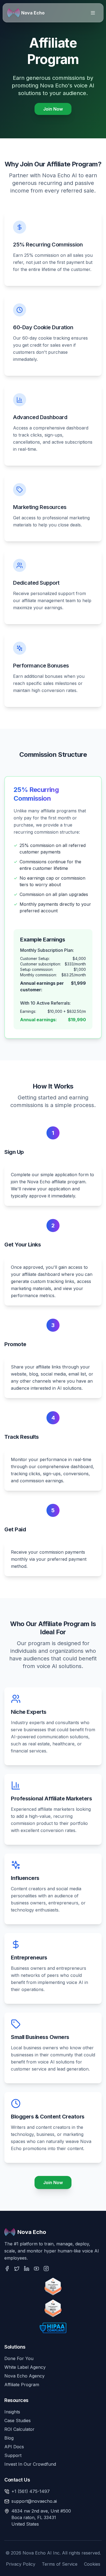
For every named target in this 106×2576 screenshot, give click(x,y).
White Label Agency (25, 2367)
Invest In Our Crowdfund (30, 2464)
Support (13, 2455)
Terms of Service (60, 2564)
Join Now (53, 109)
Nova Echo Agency (24, 2376)
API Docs (14, 2447)
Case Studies (18, 2420)
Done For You (19, 2358)
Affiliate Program (22, 2385)
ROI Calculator (19, 2429)
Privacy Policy (21, 2564)
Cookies (92, 2564)
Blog (9, 2438)
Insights (12, 2412)
